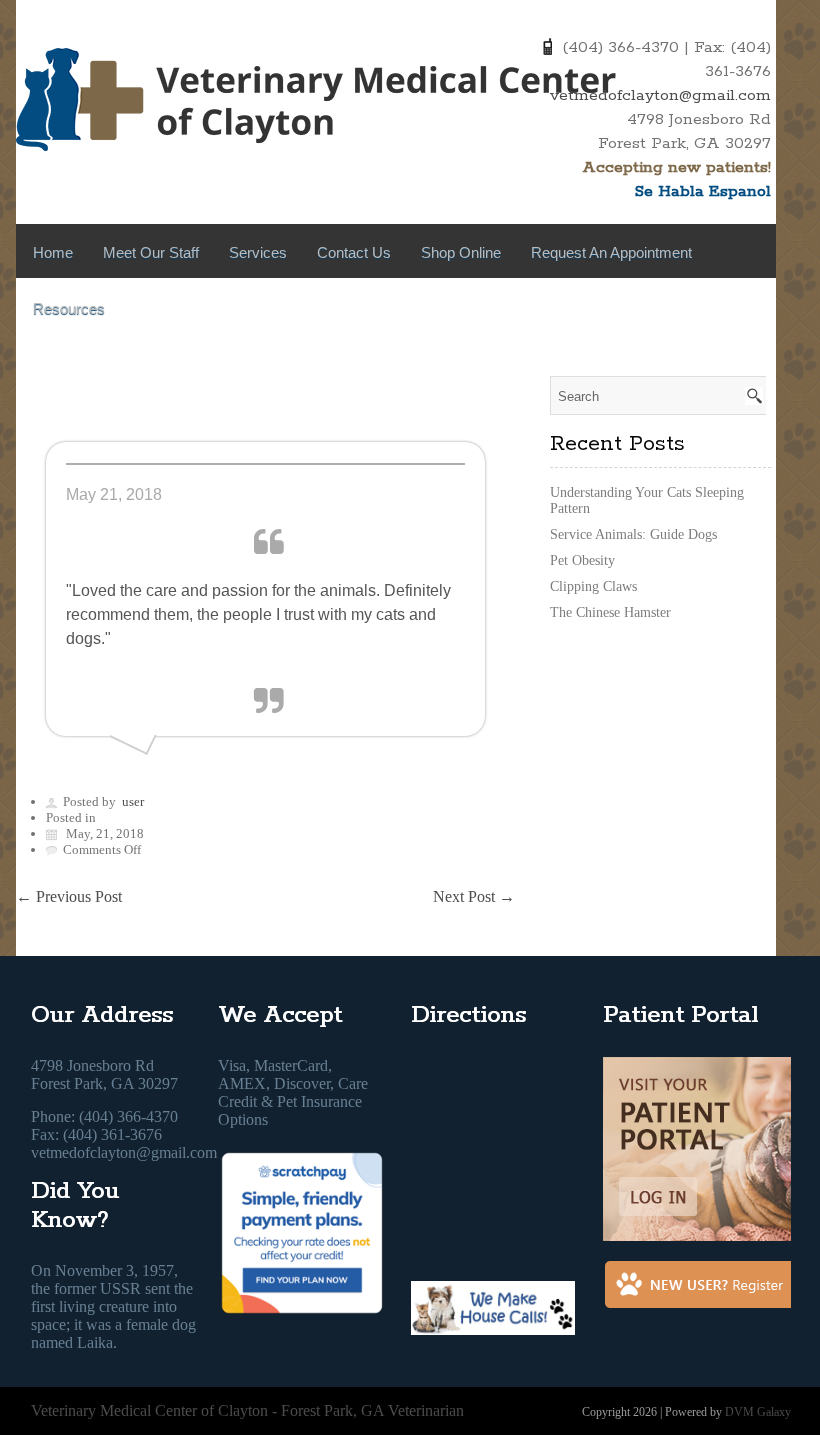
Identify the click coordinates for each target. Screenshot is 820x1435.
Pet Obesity (582, 560)
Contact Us (354, 252)
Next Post (474, 896)
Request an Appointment (611, 252)
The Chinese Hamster (610, 612)
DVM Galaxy (758, 1412)
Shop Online (461, 252)
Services (258, 252)
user (133, 801)
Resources (69, 308)
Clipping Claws (593, 586)
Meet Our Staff (151, 252)
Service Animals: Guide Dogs (633, 534)
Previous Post (69, 896)
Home (53, 252)
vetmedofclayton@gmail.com (660, 95)
